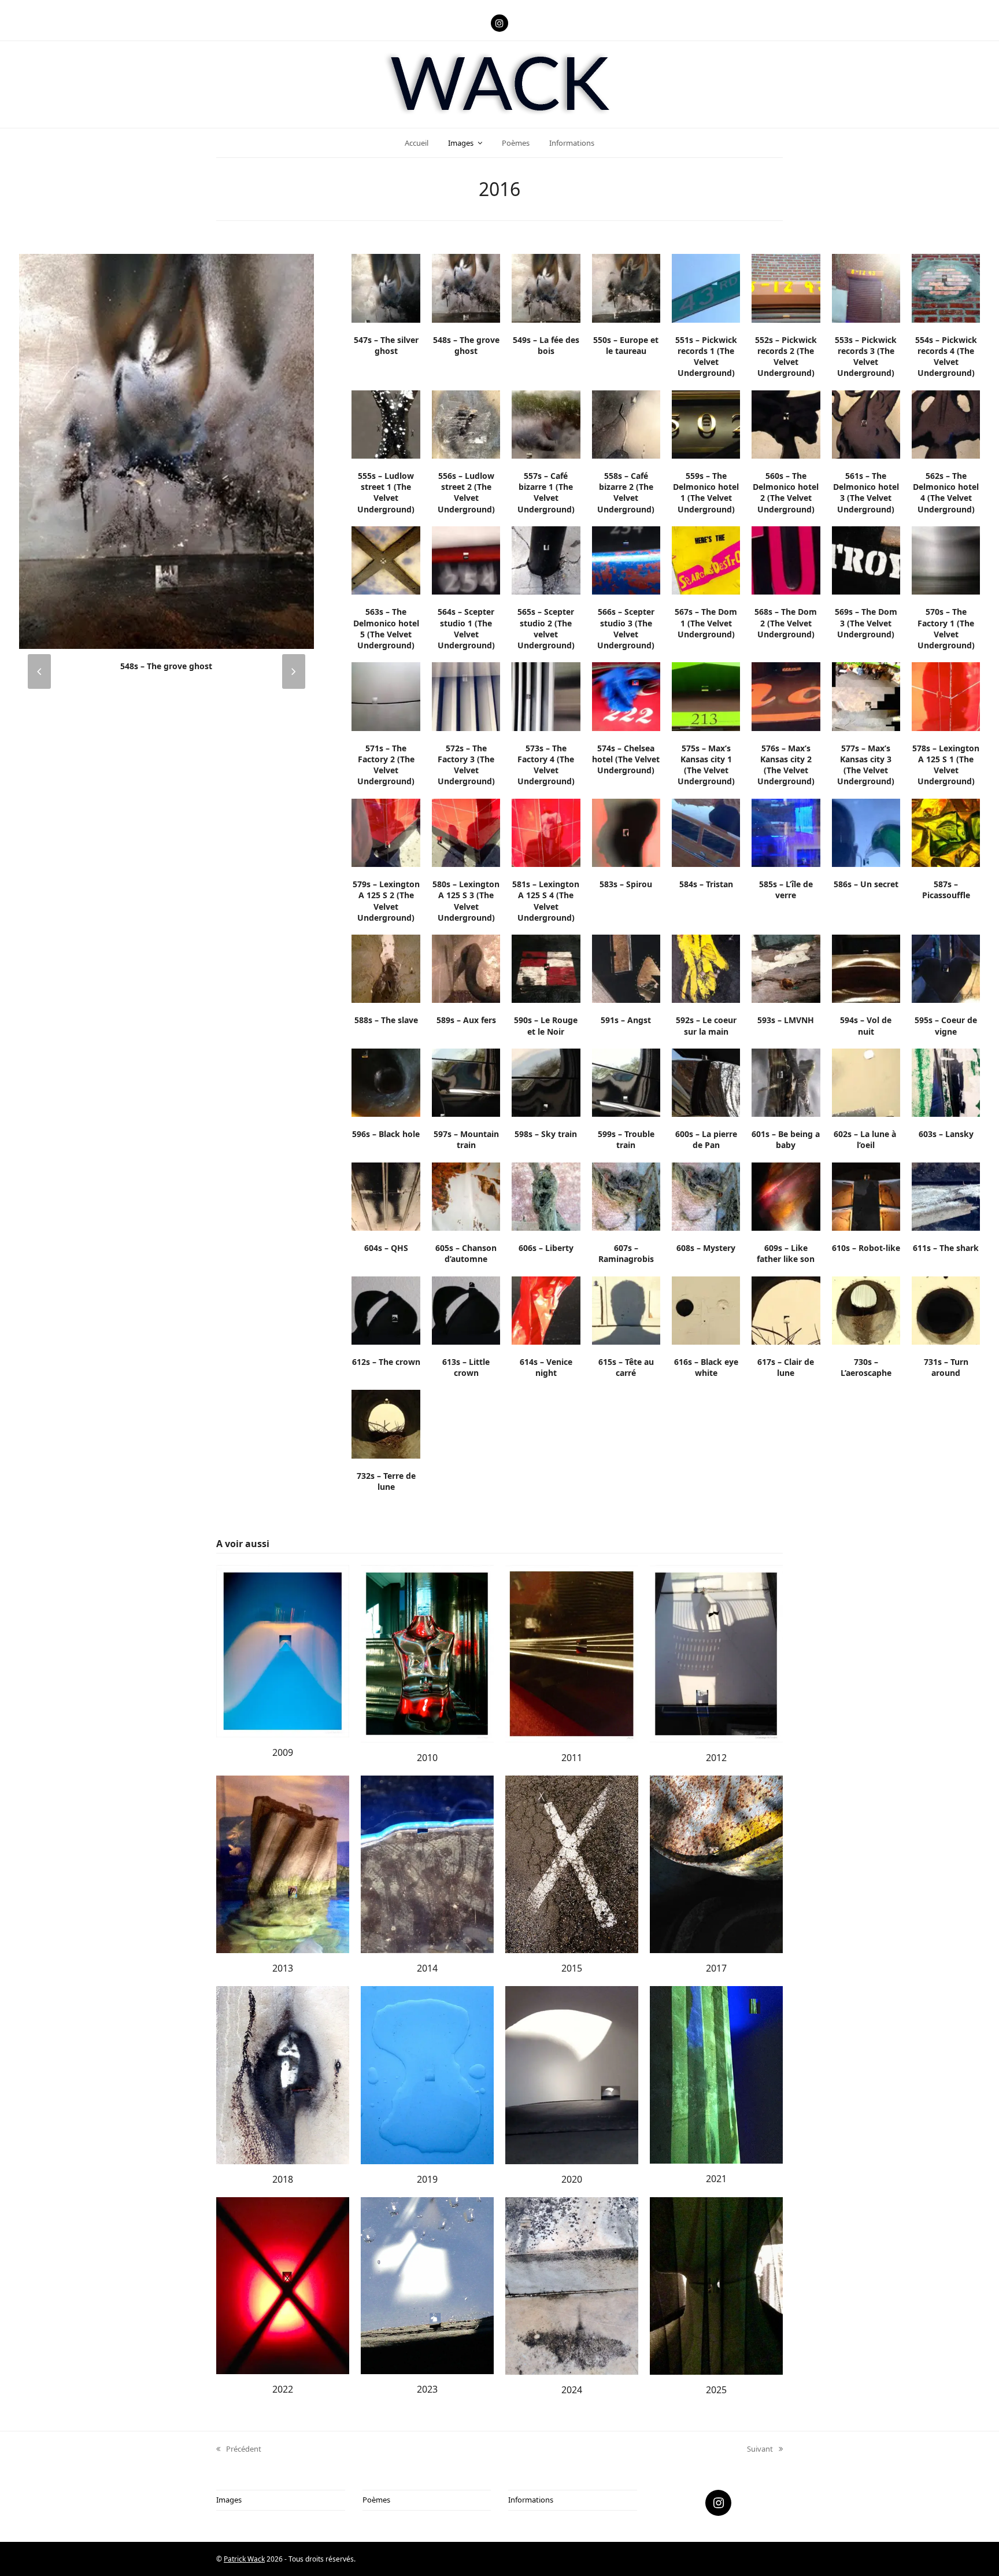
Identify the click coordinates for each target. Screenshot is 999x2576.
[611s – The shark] (946, 1195)
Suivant (760, 2449)
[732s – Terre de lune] (386, 1423)
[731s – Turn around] (946, 1309)
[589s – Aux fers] (466, 968)
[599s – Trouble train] (626, 1082)
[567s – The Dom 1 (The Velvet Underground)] (706, 560)
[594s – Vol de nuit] (866, 968)
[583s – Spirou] (626, 832)
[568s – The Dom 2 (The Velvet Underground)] (786, 560)
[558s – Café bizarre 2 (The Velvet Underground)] (626, 423)
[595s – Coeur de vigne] (946, 968)
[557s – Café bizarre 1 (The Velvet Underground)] (546, 423)
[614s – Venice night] (546, 1309)
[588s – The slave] (386, 968)
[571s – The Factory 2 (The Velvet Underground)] (386, 696)
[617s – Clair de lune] (786, 1309)
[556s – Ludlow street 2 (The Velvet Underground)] (466, 423)
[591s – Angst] (626, 968)
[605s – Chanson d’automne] (466, 1195)
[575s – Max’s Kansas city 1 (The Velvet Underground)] (706, 696)
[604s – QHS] (386, 1195)
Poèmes (376, 2500)
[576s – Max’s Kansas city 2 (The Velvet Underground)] (786, 696)
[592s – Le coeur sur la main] (706, 968)
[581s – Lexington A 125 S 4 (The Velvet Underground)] (546, 832)
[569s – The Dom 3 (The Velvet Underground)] (866, 560)
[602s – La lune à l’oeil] (866, 1082)
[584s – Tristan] (706, 832)
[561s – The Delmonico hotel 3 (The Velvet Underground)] (866, 423)
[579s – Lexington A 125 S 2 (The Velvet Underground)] (386, 832)
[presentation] (39, 671)
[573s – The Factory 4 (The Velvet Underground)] (546, 696)
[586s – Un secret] (866, 832)
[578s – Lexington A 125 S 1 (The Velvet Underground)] (946, 696)
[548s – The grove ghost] (466, 287)
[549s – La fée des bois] (166, 451)
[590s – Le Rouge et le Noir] (546, 968)
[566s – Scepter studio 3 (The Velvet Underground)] (626, 560)
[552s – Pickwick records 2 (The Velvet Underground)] (786, 287)
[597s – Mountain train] (466, 1082)
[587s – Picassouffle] (946, 832)
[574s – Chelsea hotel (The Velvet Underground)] (626, 696)
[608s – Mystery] (706, 1195)
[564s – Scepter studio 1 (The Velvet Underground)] (466, 560)
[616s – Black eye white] (706, 1309)
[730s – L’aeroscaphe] (866, 1309)
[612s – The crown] (386, 1309)
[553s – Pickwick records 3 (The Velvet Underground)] (866, 287)
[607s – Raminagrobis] (626, 1195)
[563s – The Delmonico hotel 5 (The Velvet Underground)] (386, 560)
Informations (531, 2500)
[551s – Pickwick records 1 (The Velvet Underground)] (706, 287)
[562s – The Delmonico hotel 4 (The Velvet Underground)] (946, 423)
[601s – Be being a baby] (786, 1082)
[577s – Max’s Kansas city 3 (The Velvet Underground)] (866, 696)
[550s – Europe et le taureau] (626, 287)
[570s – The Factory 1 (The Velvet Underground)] (946, 560)
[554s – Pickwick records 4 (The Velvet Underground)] (946, 287)
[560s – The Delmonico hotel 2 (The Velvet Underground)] (786, 423)
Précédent (239, 2449)
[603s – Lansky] (946, 1082)
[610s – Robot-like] (866, 1195)
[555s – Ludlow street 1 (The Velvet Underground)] (386, 423)
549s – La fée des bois (166, 666)
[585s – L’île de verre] (786, 832)
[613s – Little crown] (466, 1309)
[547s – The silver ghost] (386, 287)
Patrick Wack (244, 2559)
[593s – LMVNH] (786, 968)
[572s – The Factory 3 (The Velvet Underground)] (466, 696)
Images (229, 2500)
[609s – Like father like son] (786, 1195)
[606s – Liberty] (546, 1195)
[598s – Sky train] (546, 1082)
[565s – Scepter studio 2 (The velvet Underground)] (546, 560)
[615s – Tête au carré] (626, 1309)
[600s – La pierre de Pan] (706, 1082)
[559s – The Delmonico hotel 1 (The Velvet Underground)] (706, 423)
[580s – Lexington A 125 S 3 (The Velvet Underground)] (466, 832)
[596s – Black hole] (386, 1082)
